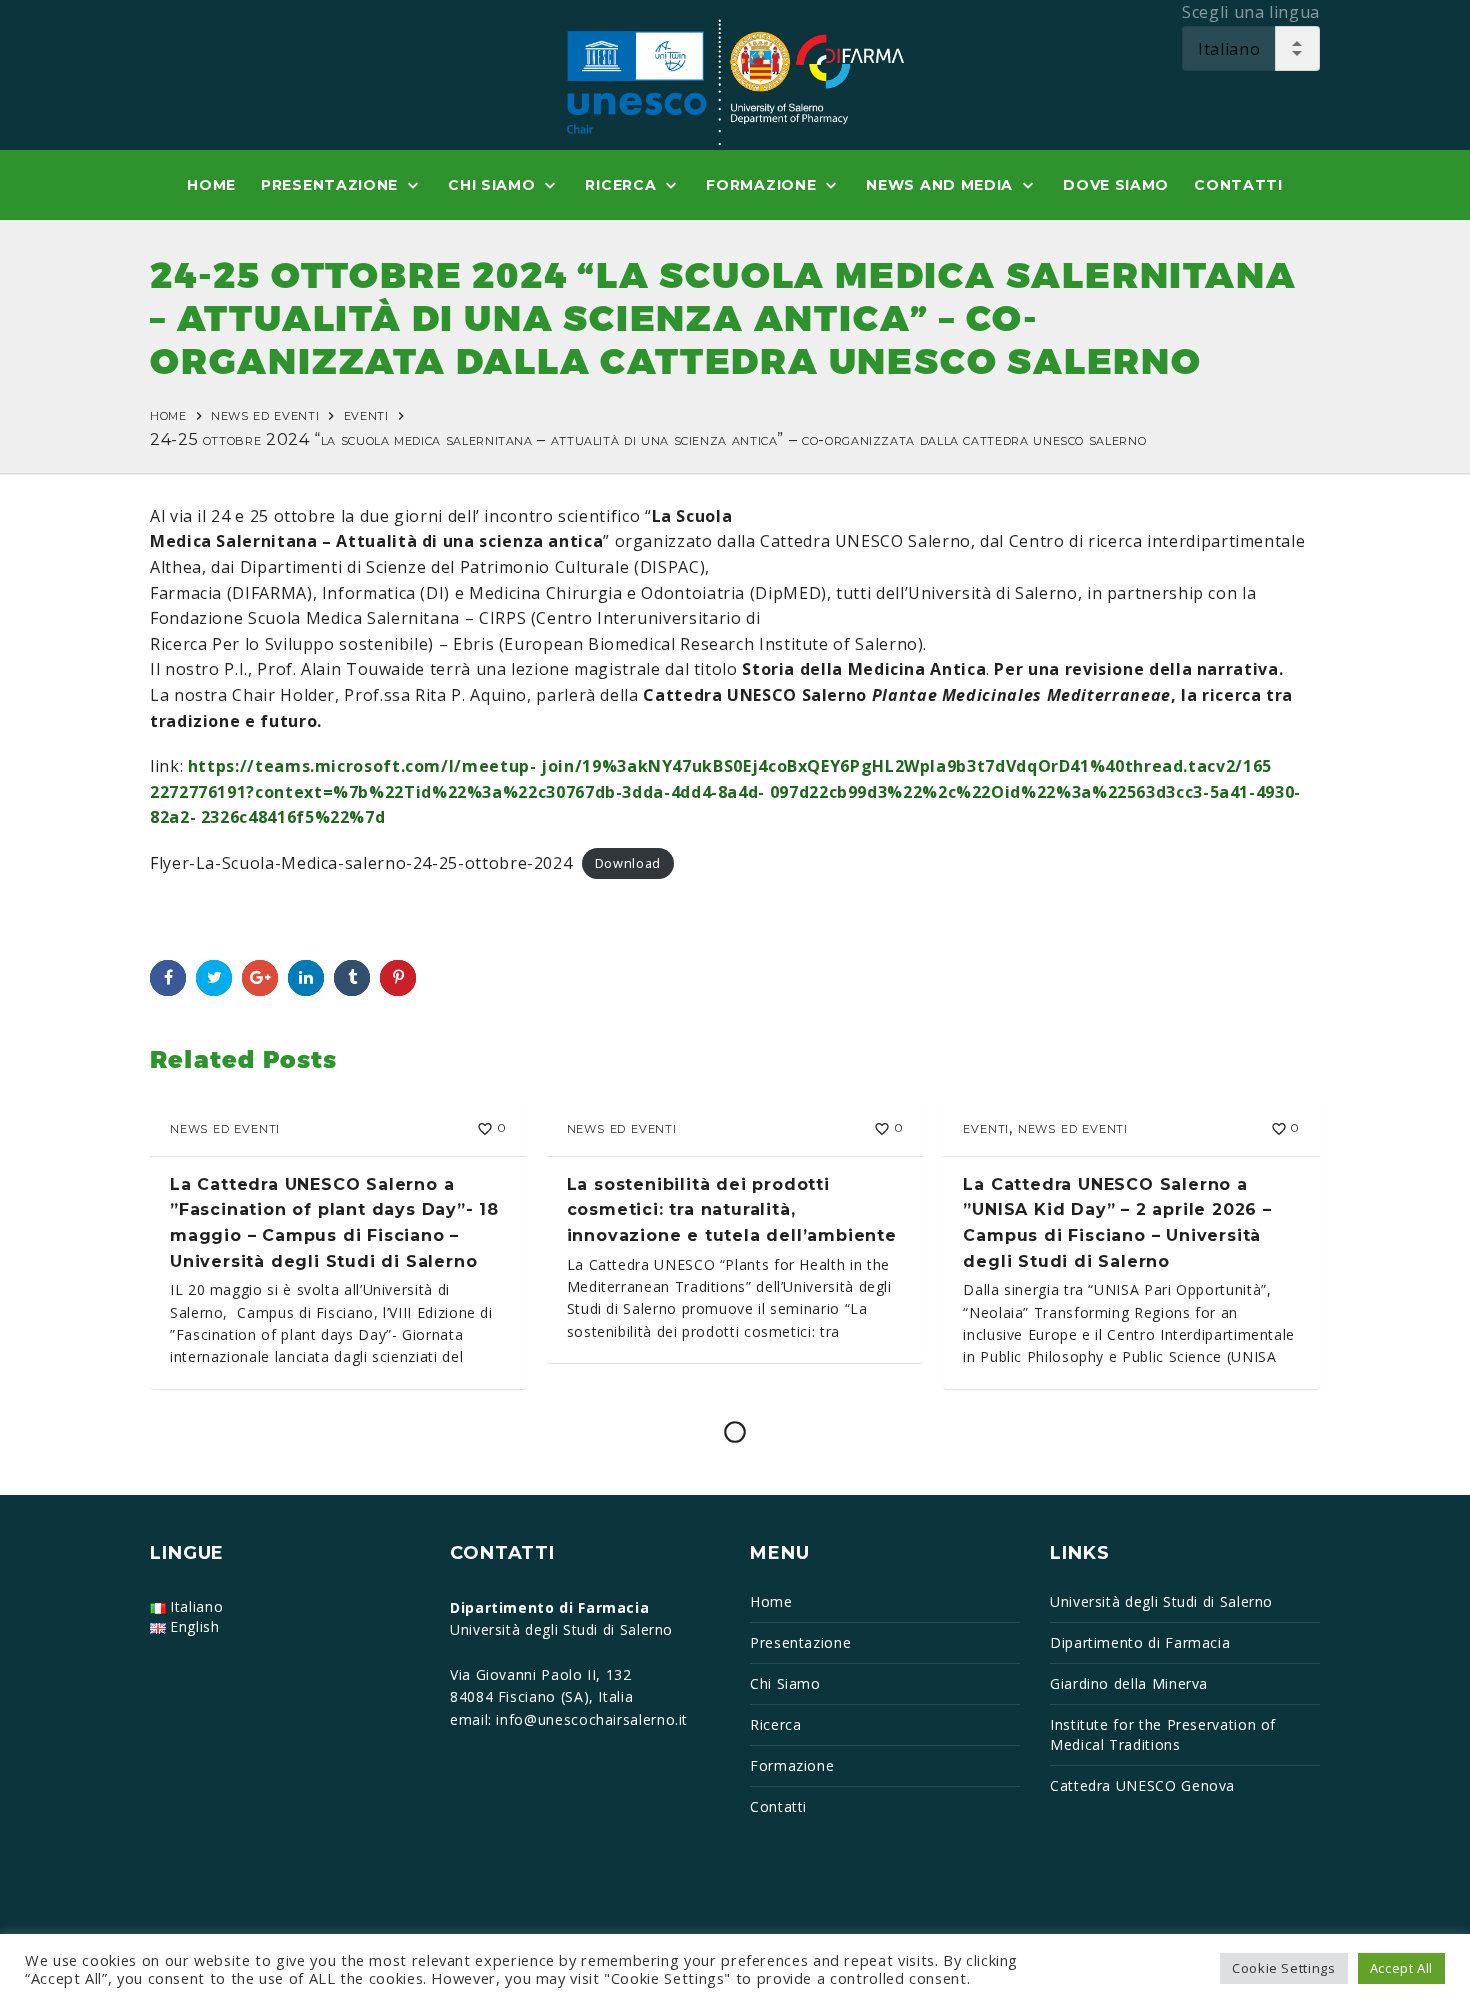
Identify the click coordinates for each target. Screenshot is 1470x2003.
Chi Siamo (785, 1683)
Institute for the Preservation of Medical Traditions (1163, 1734)
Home (168, 414)
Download (628, 864)
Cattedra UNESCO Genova (1142, 1785)
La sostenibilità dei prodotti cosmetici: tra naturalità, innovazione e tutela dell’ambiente (732, 1210)
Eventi (366, 414)
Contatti (778, 1806)
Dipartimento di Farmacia (1140, 1642)
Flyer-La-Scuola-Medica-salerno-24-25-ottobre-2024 (361, 863)
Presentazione (800, 1642)
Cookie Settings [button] (1284, 1968)
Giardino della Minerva (1129, 1683)
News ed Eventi (265, 414)
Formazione (792, 1765)
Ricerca (775, 1724)
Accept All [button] (1401, 1968)
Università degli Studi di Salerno (1161, 1601)
